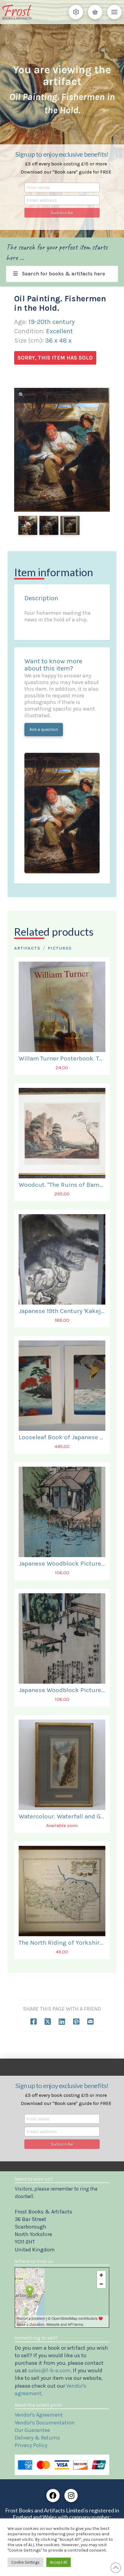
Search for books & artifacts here (64, 274)
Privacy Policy (31, 2445)
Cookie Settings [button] (25, 2562)
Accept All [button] (59, 2562)
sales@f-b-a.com (49, 2370)
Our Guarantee (32, 2430)
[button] (76, 12)
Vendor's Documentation (45, 2423)
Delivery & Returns (37, 2438)
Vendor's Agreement (39, 2415)
